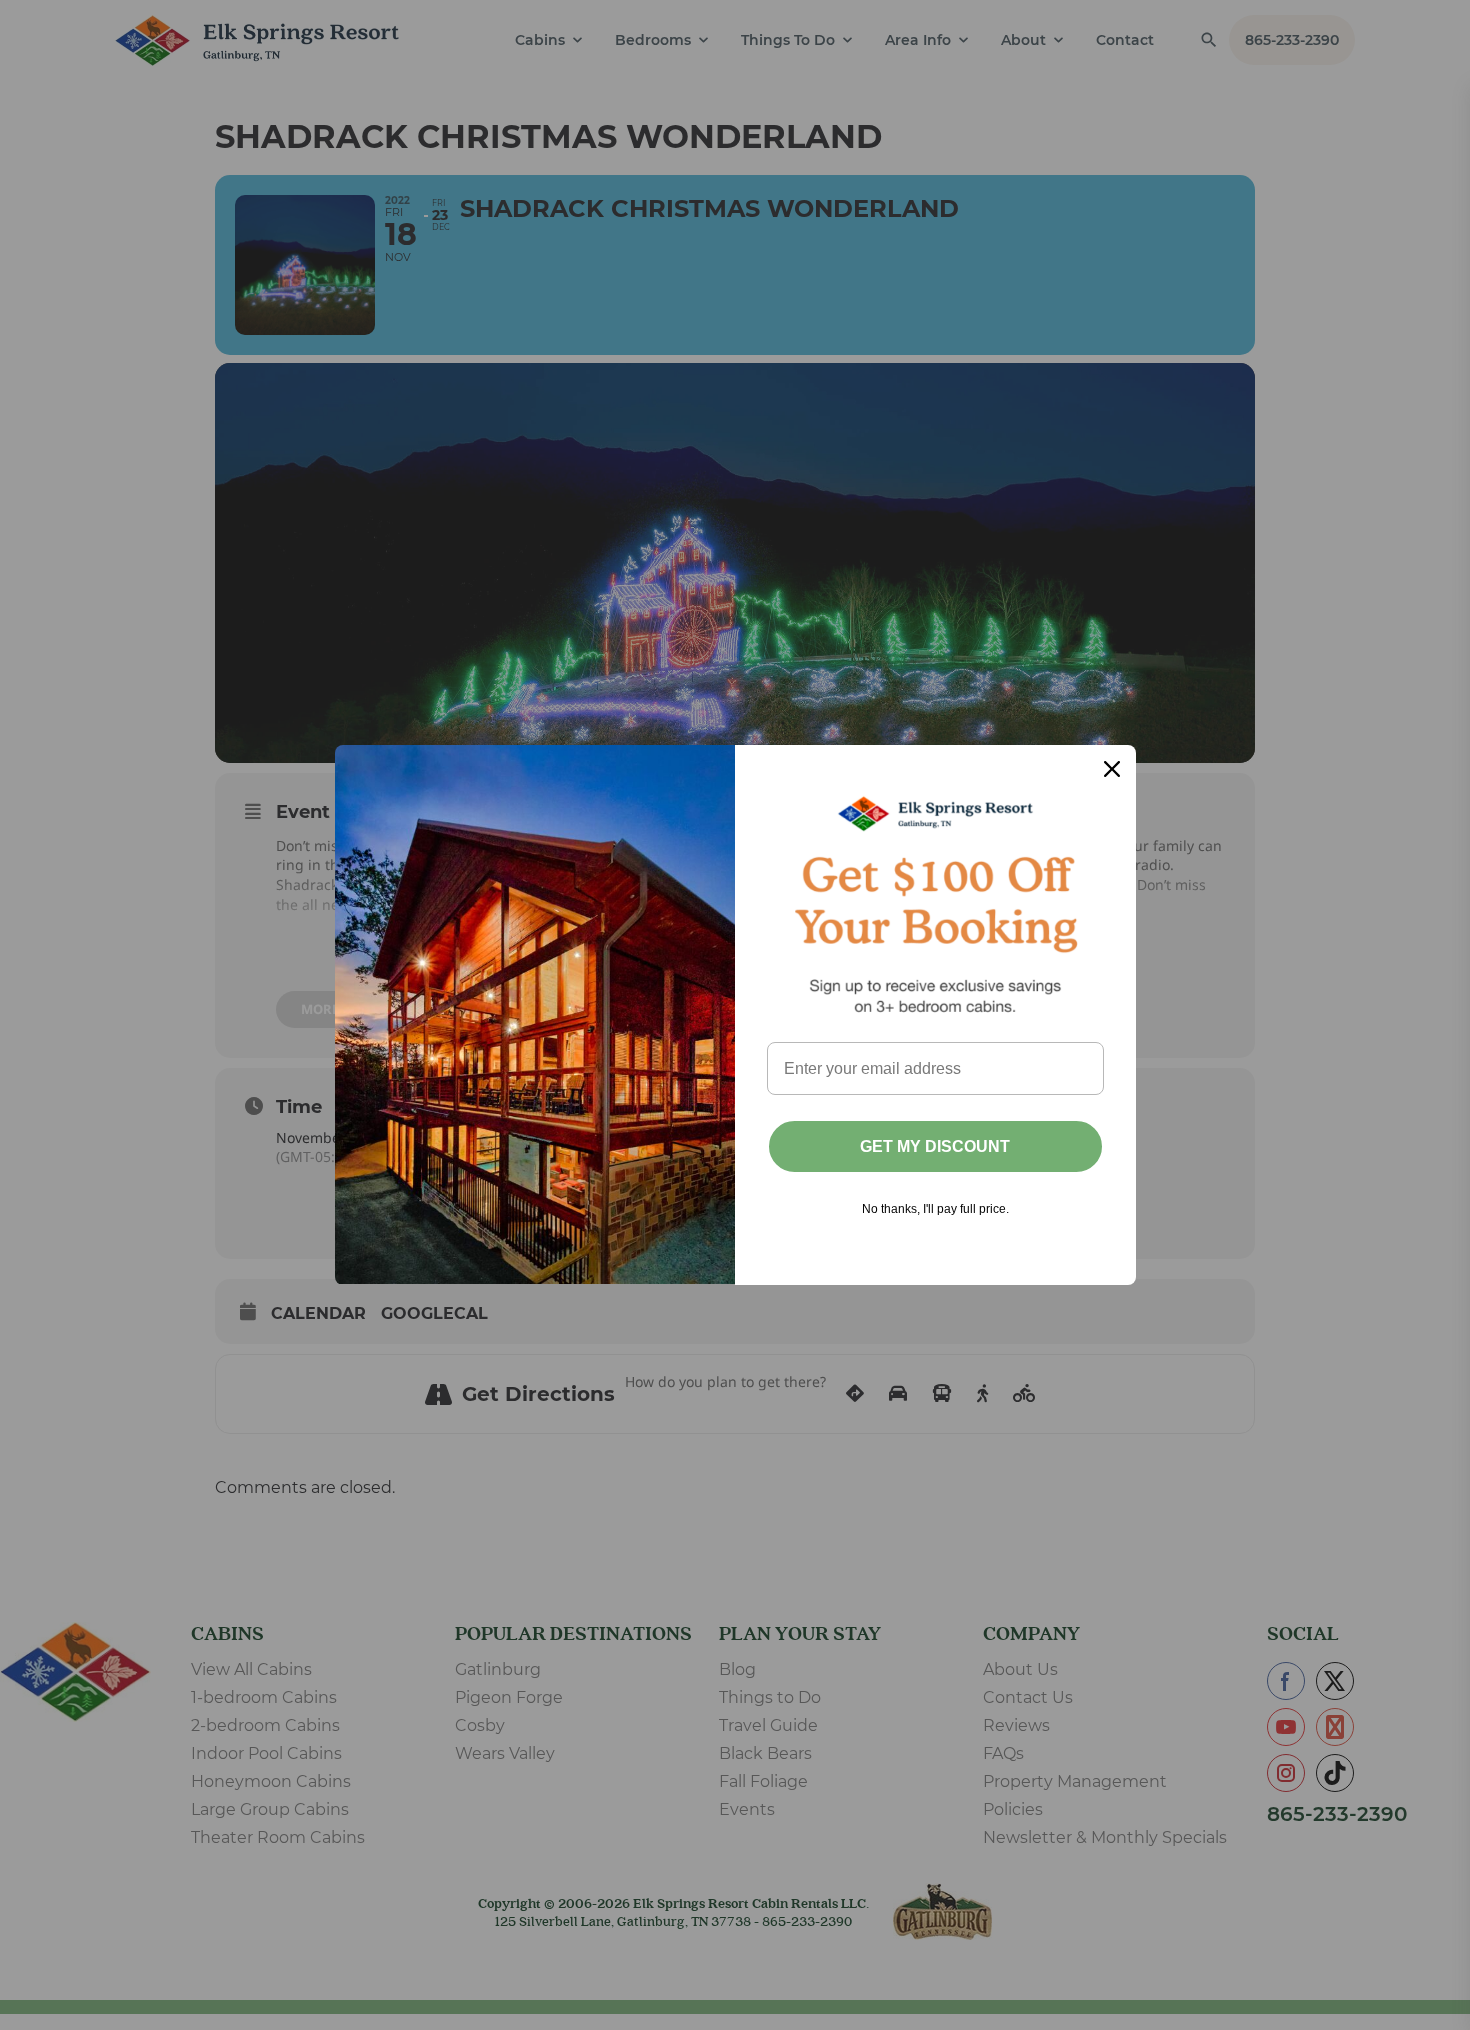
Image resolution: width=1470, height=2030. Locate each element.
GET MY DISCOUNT (935, 1146)
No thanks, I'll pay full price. (935, 1209)
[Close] (1112, 769)
